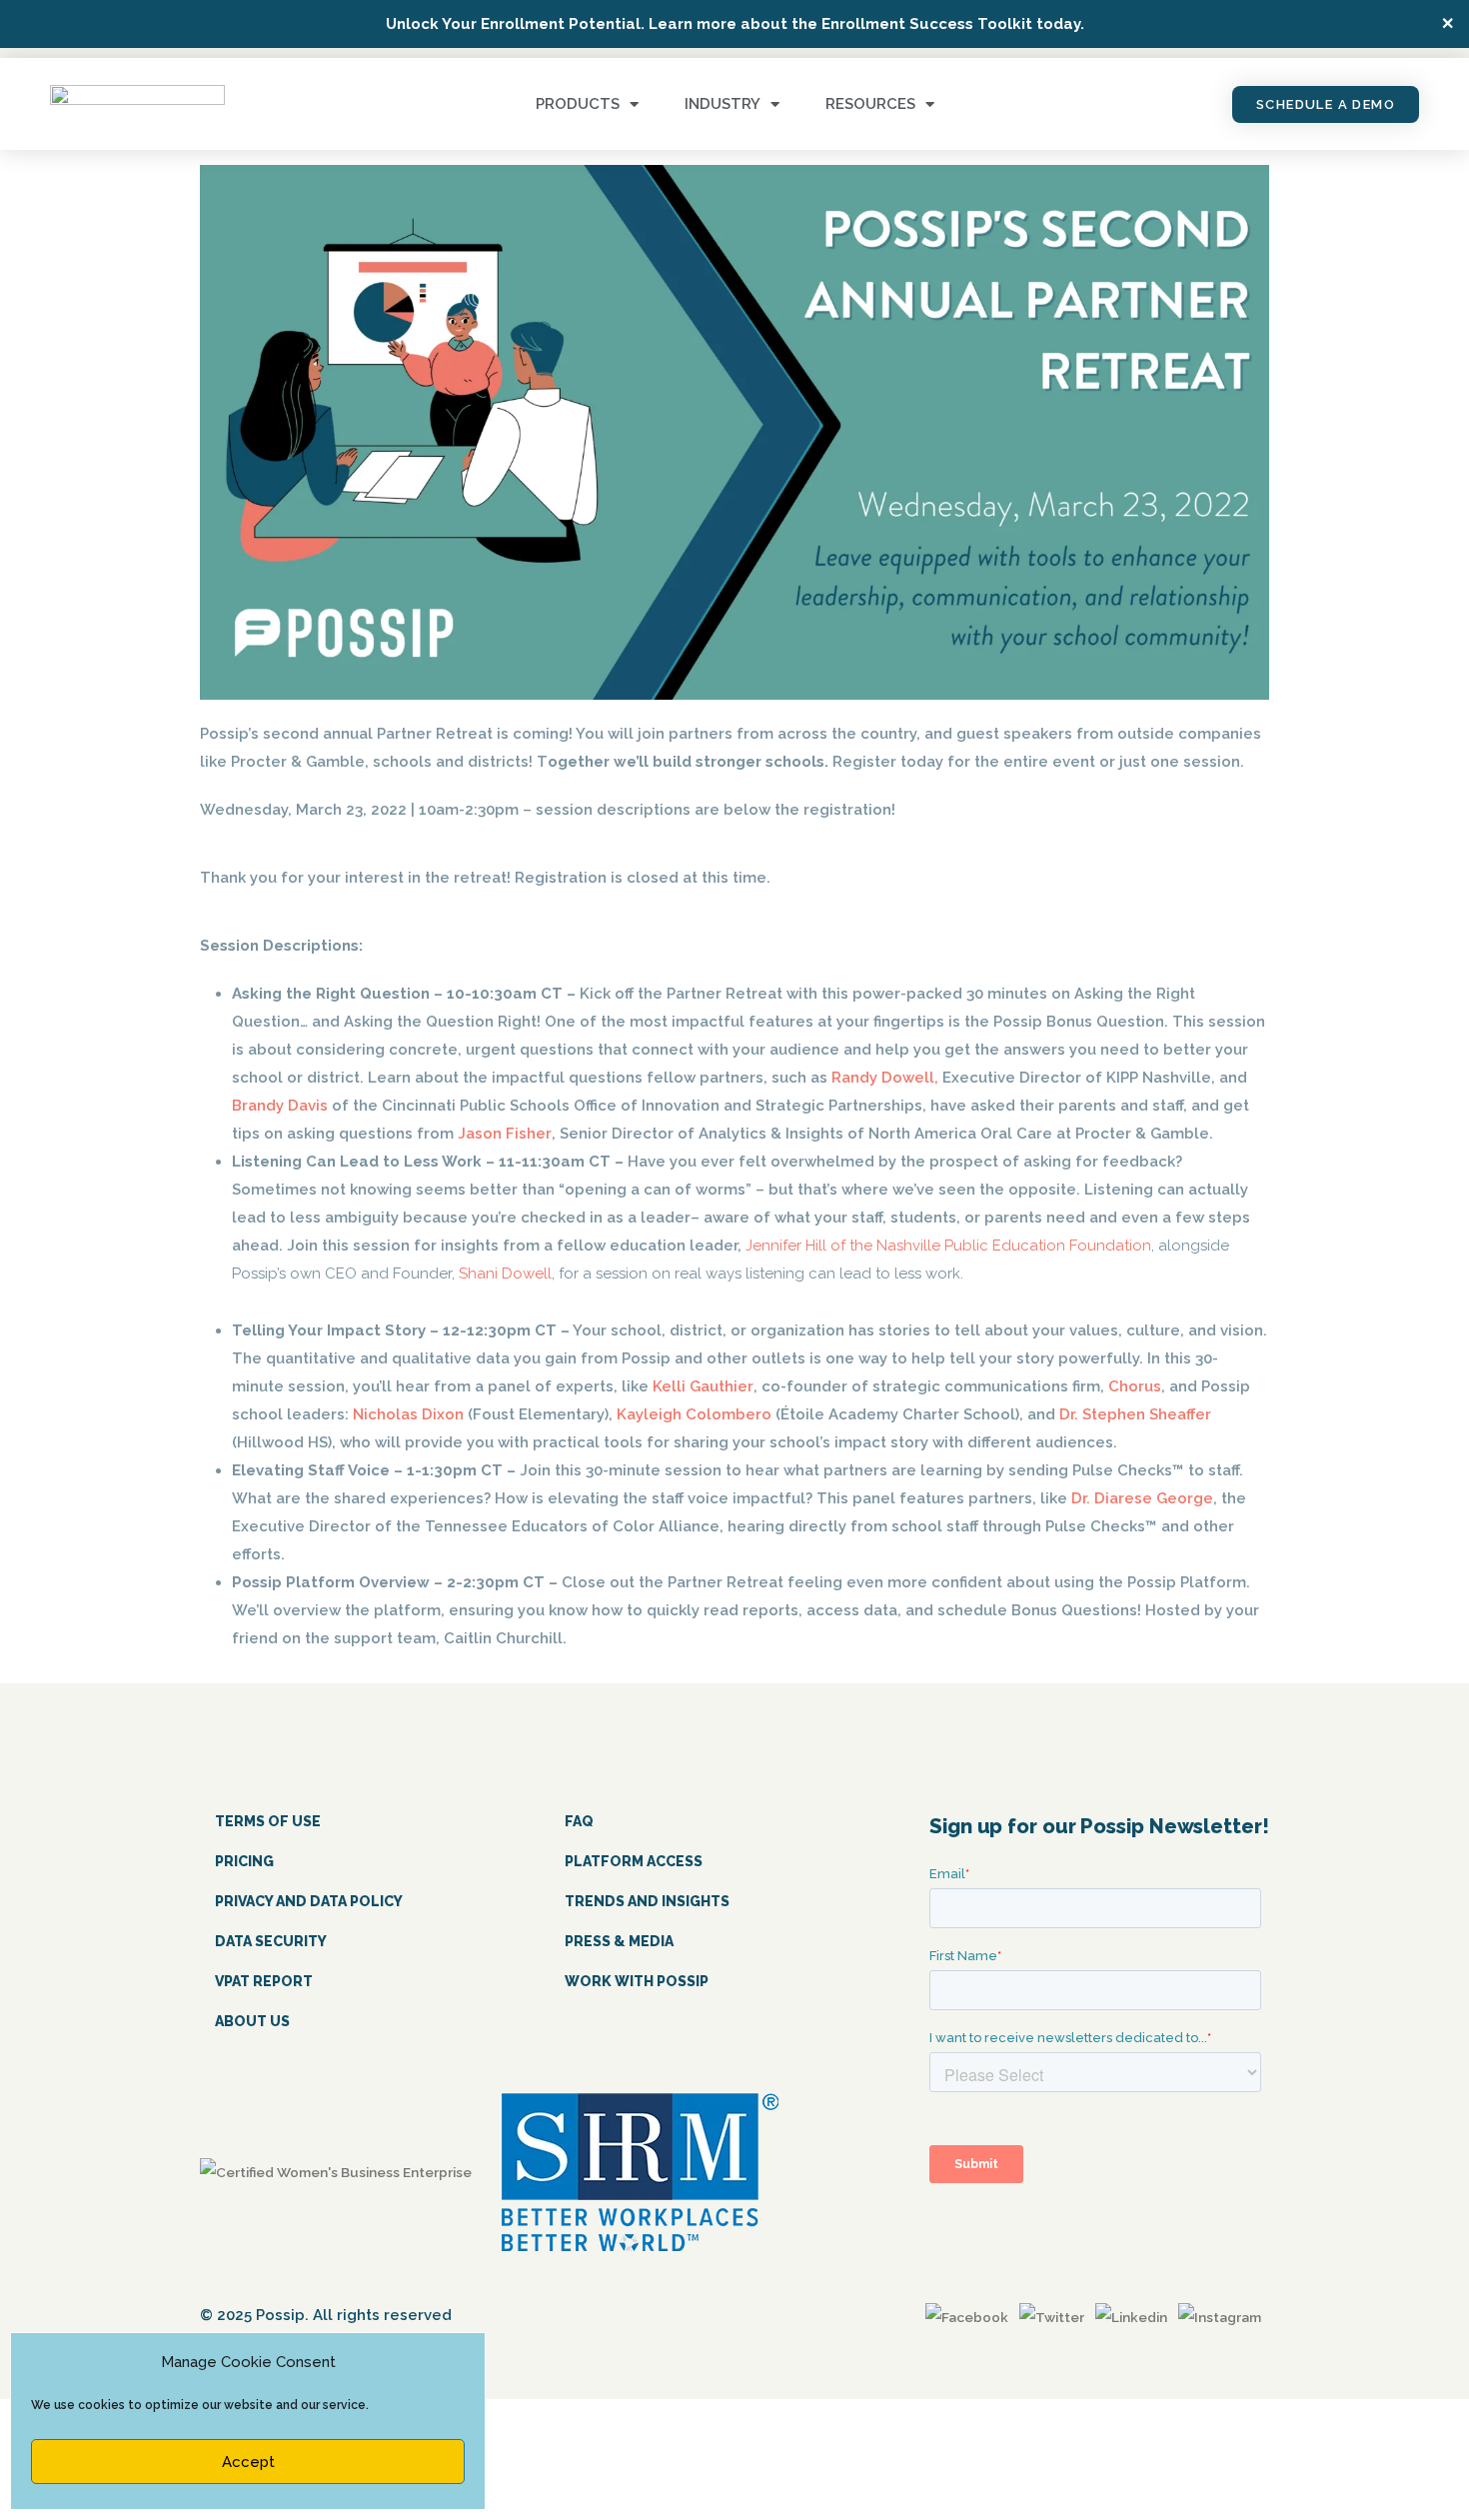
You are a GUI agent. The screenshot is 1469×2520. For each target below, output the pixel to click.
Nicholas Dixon (408, 1414)
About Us (252, 2021)
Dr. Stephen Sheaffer (1135, 1414)
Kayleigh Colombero (694, 1414)
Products (578, 104)
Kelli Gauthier (703, 1386)
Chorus (1135, 1386)
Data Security (271, 1941)
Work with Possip (637, 1981)
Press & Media (619, 1941)
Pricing (244, 1861)
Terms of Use (268, 1821)
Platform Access (634, 1861)
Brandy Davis (280, 1106)
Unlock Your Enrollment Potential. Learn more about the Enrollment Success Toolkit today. (735, 24)
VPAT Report (264, 1981)
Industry (723, 104)
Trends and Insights (647, 1901)
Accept (248, 2462)
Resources (870, 104)
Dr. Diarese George (1142, 1498)
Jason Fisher (505, 1134)
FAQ (579, 1821)
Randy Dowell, (885, 1078)
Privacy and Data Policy (309, 1901)
